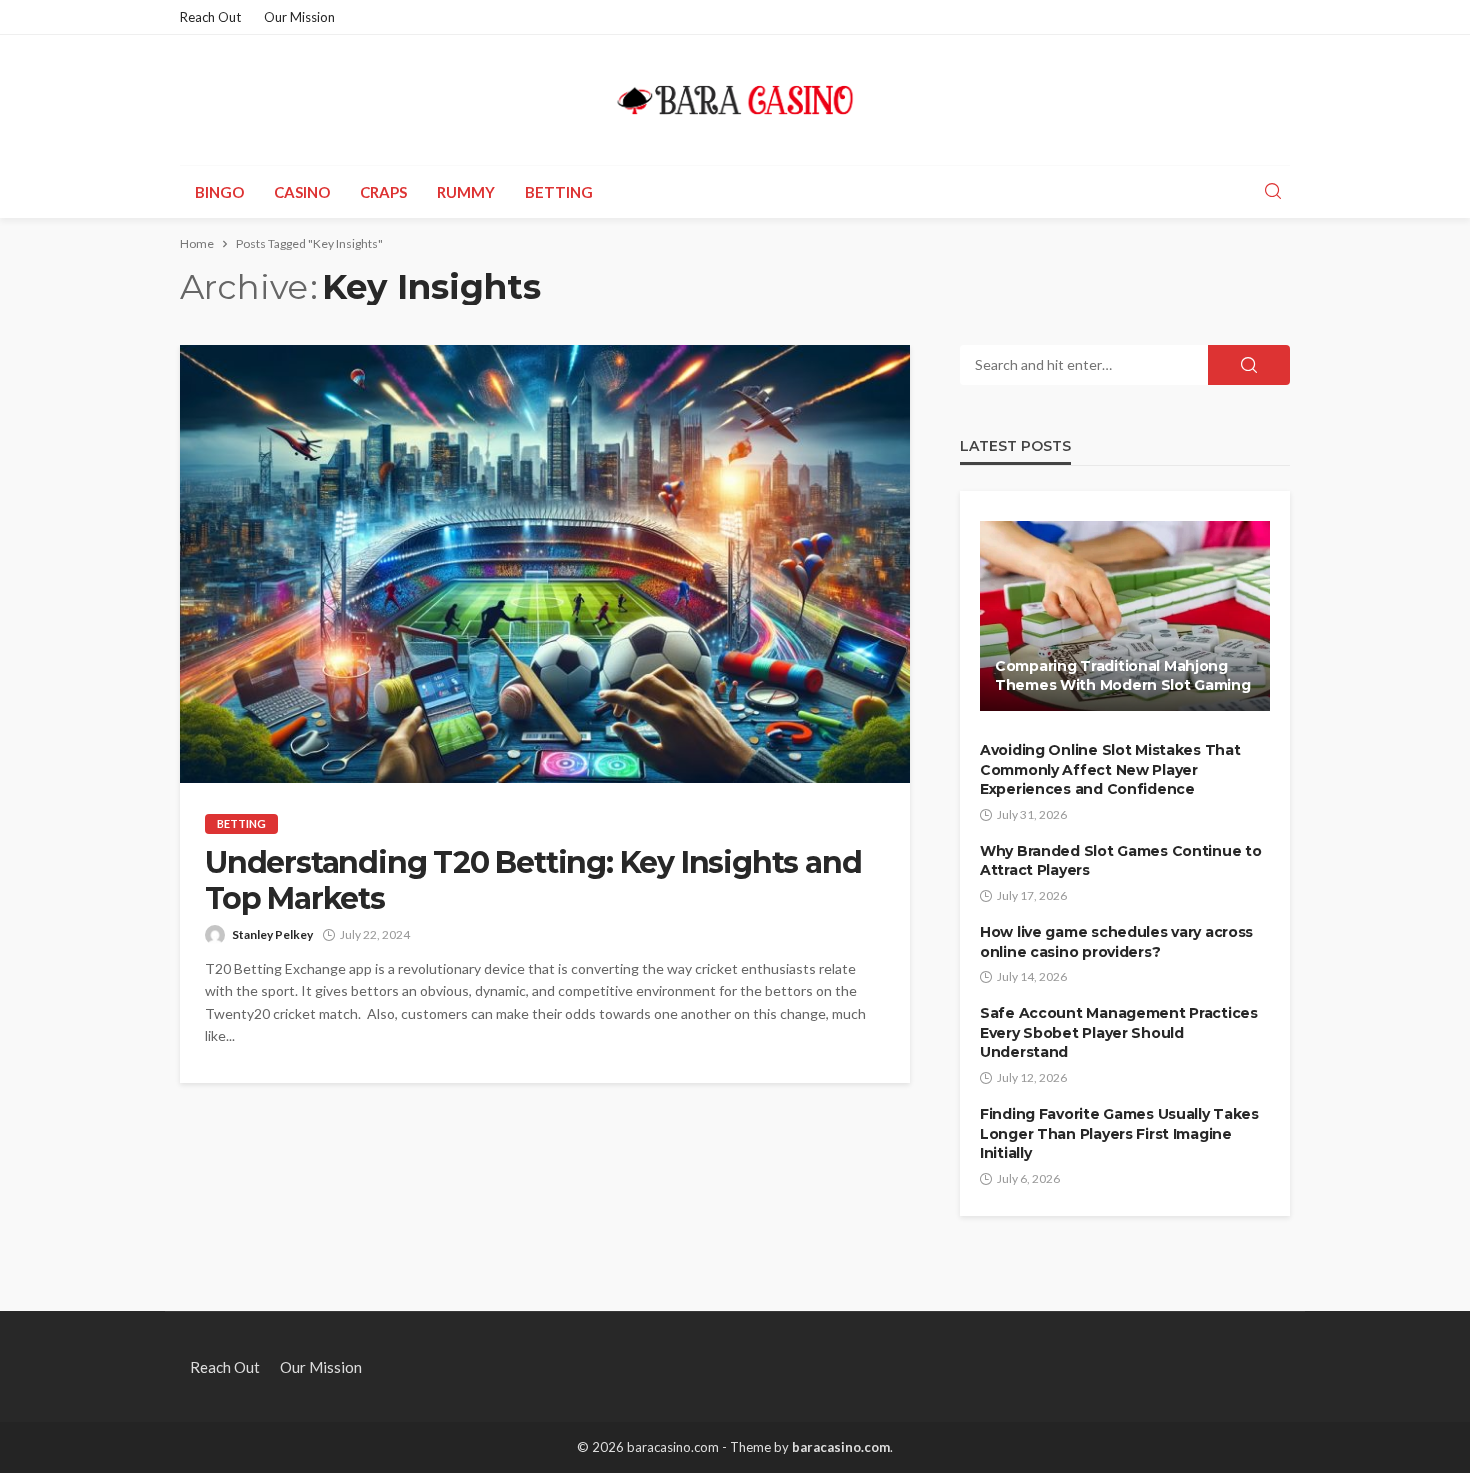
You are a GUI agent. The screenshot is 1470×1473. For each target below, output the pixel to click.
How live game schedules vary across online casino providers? (1116, 942)
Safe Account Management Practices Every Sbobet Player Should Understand (1119, 1032)
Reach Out (210, 17)
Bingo (219, 192)
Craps (383, 192)
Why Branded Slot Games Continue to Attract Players (1120, 861)
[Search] (1273, 192)
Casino (302, 192)
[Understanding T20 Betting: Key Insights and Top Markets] (545, 564)
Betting (559, 192)
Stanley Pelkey (272, 934)
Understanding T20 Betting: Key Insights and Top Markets (533, 881)
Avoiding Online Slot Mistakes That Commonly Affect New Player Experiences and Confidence (1110, 769)
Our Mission (299, 17)
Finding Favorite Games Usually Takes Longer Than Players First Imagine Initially (1119, 1133)
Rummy (466, 192)
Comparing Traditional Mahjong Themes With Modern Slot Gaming (1123, 676)
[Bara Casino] (735, 100)
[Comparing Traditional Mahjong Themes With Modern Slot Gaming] (1125, 616)
